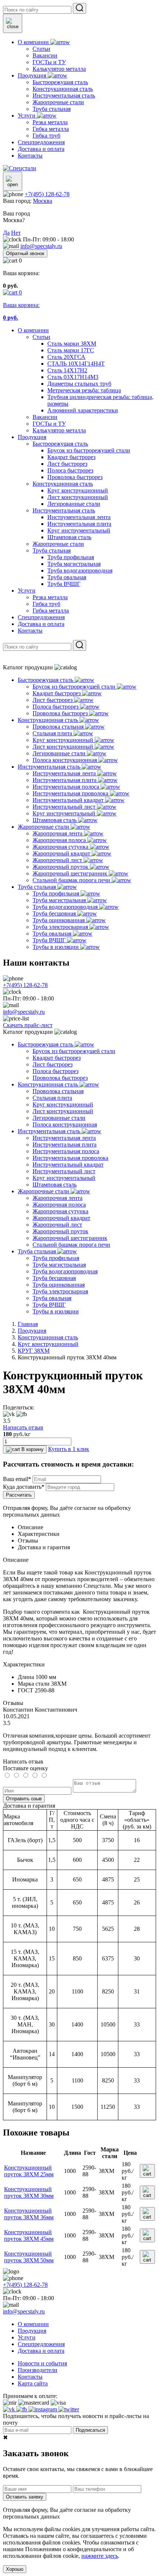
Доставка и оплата (41, 624)
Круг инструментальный (79, 530)
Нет (16, 233)
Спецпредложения (41, 617)
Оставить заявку (25, 2497)
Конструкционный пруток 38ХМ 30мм (29, 2192)
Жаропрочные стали (58, 544)
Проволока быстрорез (75, 477)
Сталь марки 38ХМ (72, 344)
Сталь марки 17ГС (71, 350)
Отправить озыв (24, 1799)
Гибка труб (46, 604)
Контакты (30, 631)
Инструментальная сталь (64, 510)
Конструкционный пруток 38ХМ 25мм (29, 2171)
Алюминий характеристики (83, 410)
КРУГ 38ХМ (34, 1351)
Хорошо (15, 2569)
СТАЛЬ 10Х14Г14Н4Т (76, 364)
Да (6, 233)
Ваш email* (17, 1479)
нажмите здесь (100, 2556)
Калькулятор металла (59, 430)
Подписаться (90, 2430)
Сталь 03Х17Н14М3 (73, 377)
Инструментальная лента (79, 517)
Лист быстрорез (67, 464)
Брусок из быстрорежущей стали (89, 450)
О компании (33, 330)
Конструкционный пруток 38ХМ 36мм (29, 2214)
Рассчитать (19, 1495)
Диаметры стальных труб (79, 384)
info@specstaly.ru (41, 246)
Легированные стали (74, 504)
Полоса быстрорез (70, 470)
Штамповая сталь (69, 537)
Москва (43, 201)
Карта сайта (33, 2383)
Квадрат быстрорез (71, 457)
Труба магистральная (74, 564)
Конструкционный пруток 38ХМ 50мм (29, 2257)
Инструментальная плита (79, 524)
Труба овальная (67, 577)
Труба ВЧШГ (64, 584)
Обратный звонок (25, 253)
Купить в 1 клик (69, 1449)
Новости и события (42, 2363)
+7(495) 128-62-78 (47, 194)
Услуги (27, 591)
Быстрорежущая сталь (60, 444)
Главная (28, 1324)
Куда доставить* (24, 1487)
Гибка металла (51, 611)
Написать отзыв (23, 1427)
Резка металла (50, 597)
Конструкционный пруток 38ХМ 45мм (29, 2235)
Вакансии (45, 417)
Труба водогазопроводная (80, 570)
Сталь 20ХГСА (66, 357)
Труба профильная (71, 557)
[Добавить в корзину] (147, 2171)
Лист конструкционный (78, 497)
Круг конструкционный (78, 490)
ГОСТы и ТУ (49, 424)
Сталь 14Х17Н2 (67, 370)
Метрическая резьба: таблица (84, 390)
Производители (38, 2370)
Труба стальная (52, 550)
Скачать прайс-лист (28, 1025)
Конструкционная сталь (63, 484)
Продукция (32, 437)
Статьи (41, 337)
